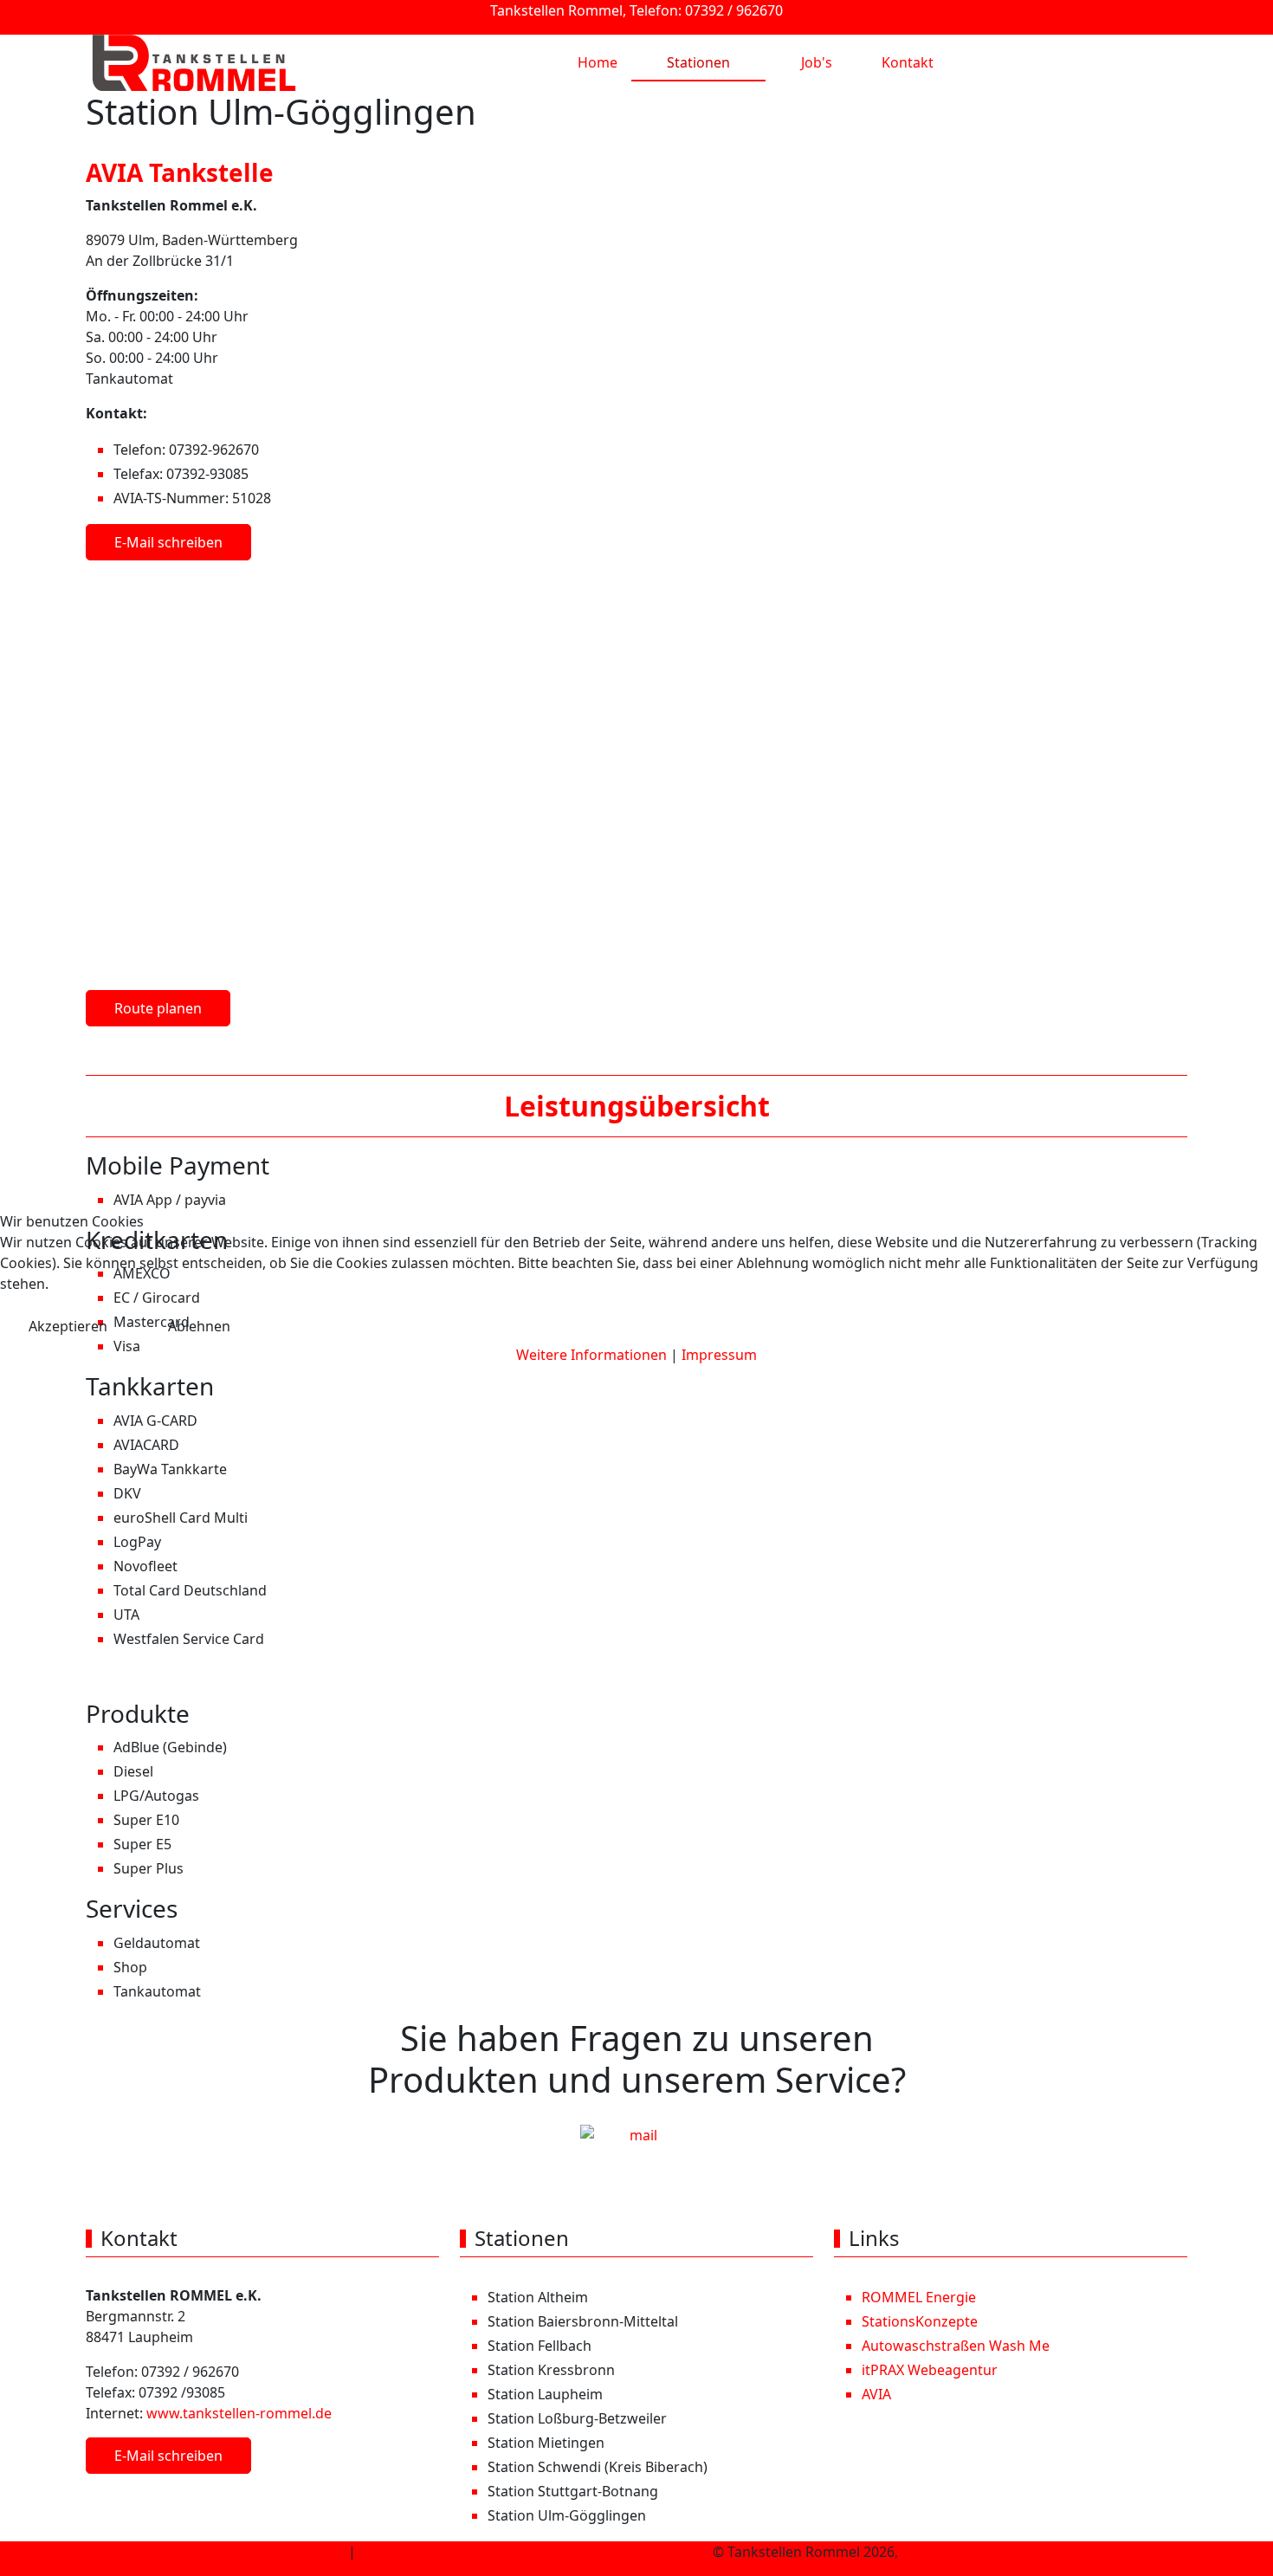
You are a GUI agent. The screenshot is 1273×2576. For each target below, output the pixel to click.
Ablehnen (199, 1326)
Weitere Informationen (591, 1355)
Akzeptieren (68, 1326)
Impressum (719, 1355)
